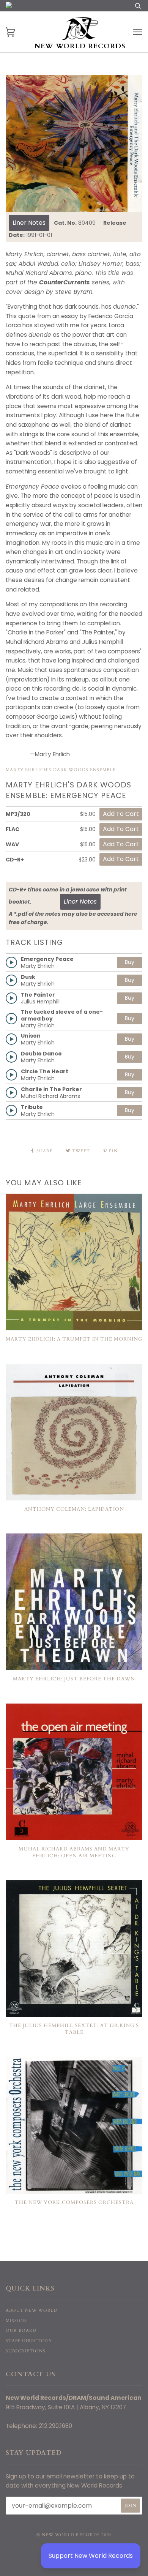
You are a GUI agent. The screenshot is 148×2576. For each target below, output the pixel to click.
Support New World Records (91, 2556)
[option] (74, 144)
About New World (32, 2310)
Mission (16, 2321)
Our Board (21, 2331)
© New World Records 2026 (74, 2535)
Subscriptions (26, 2351)
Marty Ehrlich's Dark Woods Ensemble (61, 770)
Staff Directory (29, 2341)
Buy (130, 962)
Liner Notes (29, 223)
